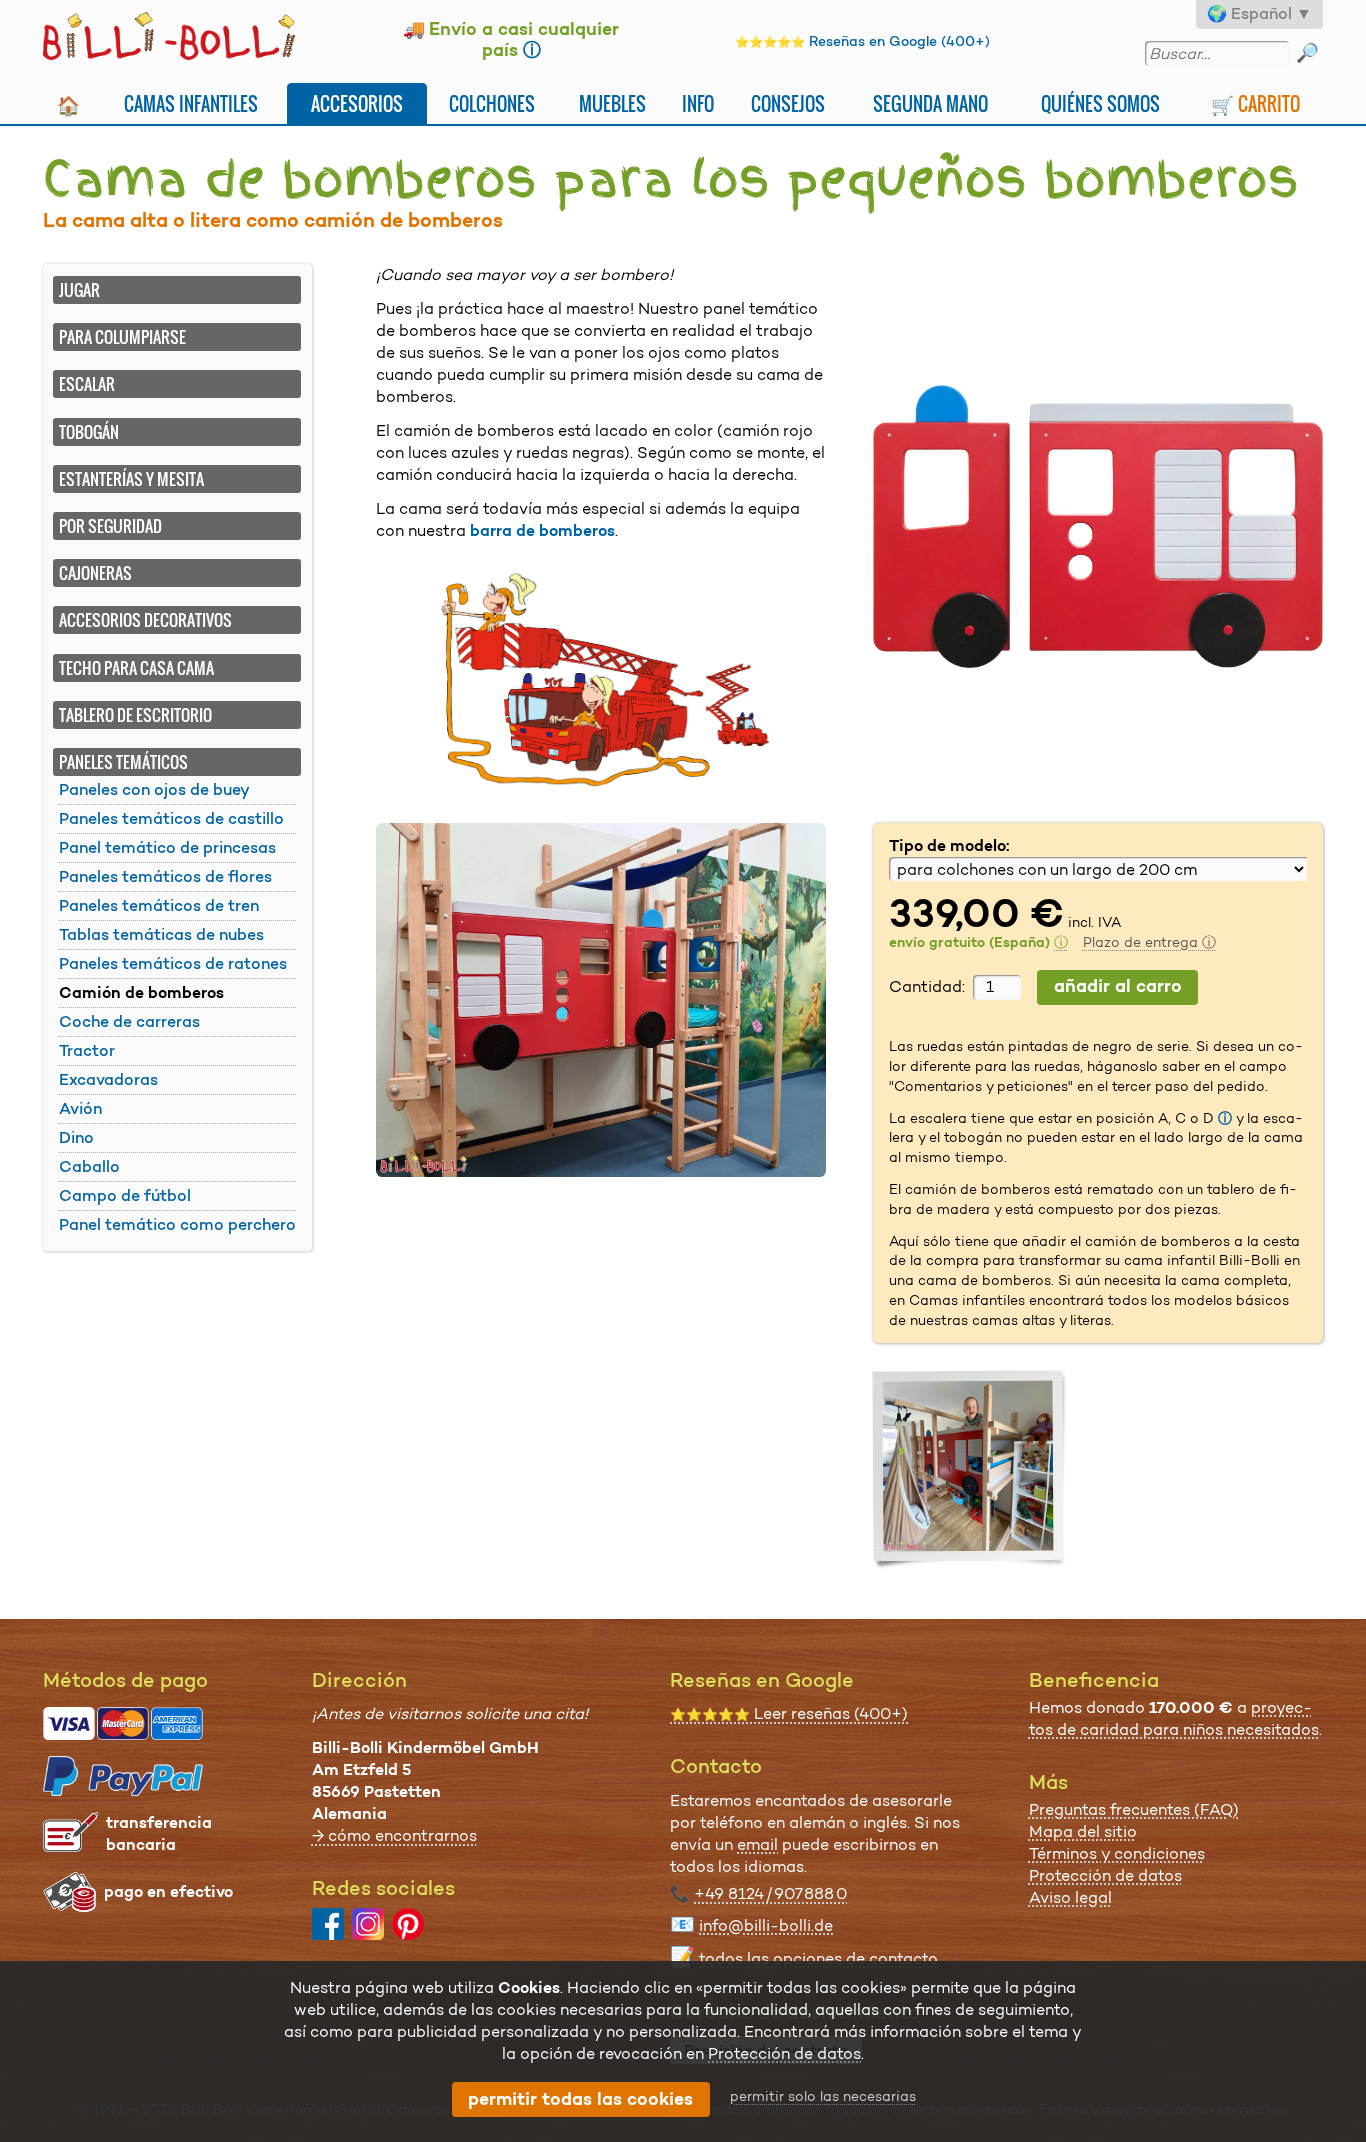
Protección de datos (1105, 1875)
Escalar (87, 384)
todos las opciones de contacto (818, 1958)
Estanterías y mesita (131, 479)
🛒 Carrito (1255, 103)
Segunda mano (930, 103)
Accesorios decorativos (145, 620)
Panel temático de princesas (167, 847)
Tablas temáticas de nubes (161, 934)
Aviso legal (1070, 1897)
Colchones (492, 103)
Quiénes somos (1100, 103)
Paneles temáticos (123, 762)
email (757, 1844)
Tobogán (89, 432)
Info (698, 103)
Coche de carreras (129, 1021)
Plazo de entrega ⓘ (1149, 942)
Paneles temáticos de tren (159, 905)
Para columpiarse (122, 337)
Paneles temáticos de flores (165, 876)
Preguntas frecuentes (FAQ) (1134, 1809)
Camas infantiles (191, 103)
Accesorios (357, 103)
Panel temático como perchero (177, 1224)
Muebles (612, 103)
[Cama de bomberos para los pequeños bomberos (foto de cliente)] (971, 1468)
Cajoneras (95, 573)
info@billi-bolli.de (766, 1925)
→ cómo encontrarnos (394, 1835)
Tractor (87, 1050)
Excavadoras (108, 1079)
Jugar (79, 290)
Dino (76, 1137)
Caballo (89, 1166)
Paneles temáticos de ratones (173, 963)
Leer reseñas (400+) (789, 1713)
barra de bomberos (542, 530)
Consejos (788, 103)
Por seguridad (110, 526)
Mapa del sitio (1083, 1831)
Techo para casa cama (136, 668)
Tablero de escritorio (135, 715)
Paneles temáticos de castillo (171, 818)
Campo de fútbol (125, 1195)
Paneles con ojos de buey (154, 789)
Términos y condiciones (1117, 1853)
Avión (80, 1108)
